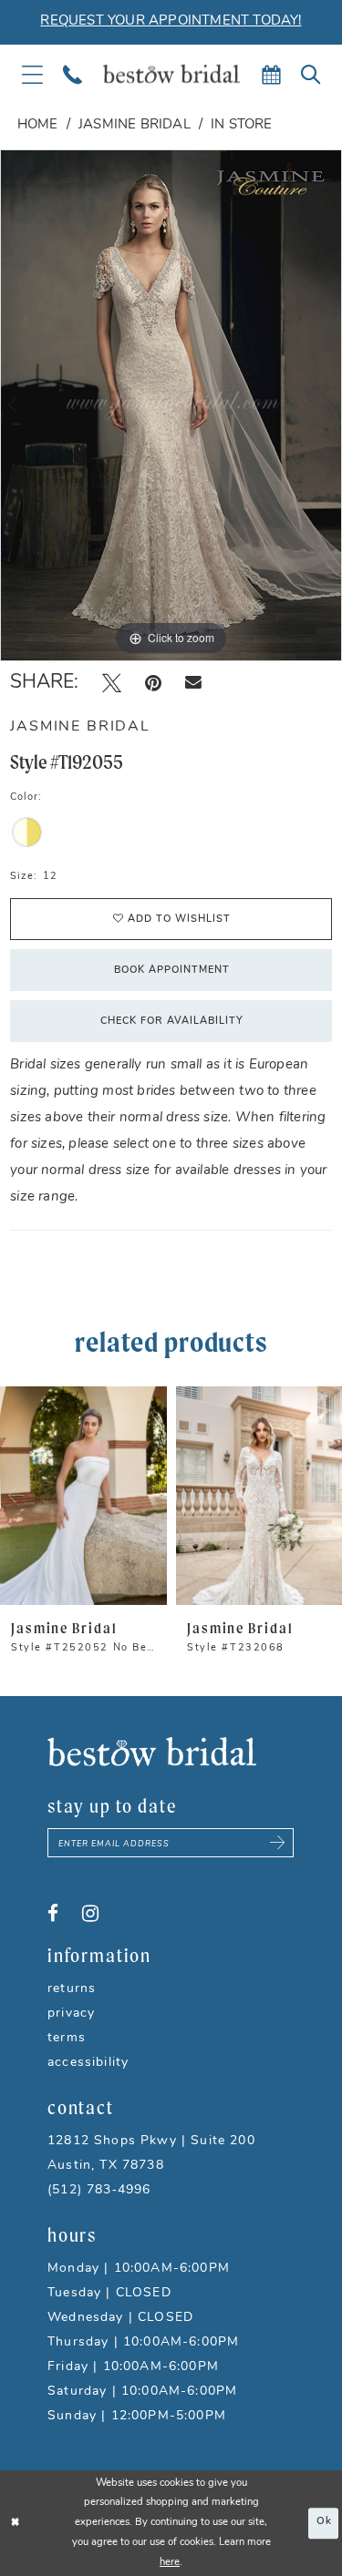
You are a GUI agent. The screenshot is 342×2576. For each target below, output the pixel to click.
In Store (242, 125)
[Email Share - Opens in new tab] (193, 683)
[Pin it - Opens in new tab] (153, 683)
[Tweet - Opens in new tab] (112, 683)
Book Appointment (172, 971)
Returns (72, 1989)
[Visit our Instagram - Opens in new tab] (90, 1914)
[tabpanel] (171, 405)
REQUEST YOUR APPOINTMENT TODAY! (171, 21)
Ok (324, 2523)
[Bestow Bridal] (171, 74)
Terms (67, 2038)
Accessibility (88, 2063)
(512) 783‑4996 (99, 2190)
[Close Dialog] (16, 2524)
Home (38, 125)
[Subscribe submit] (278, 1843)
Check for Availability (172, 1022)
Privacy (71, 2014)
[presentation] (83, 1496)
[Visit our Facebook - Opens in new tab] (53, 1914)
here (170, 2563)
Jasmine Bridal (135, 125)
